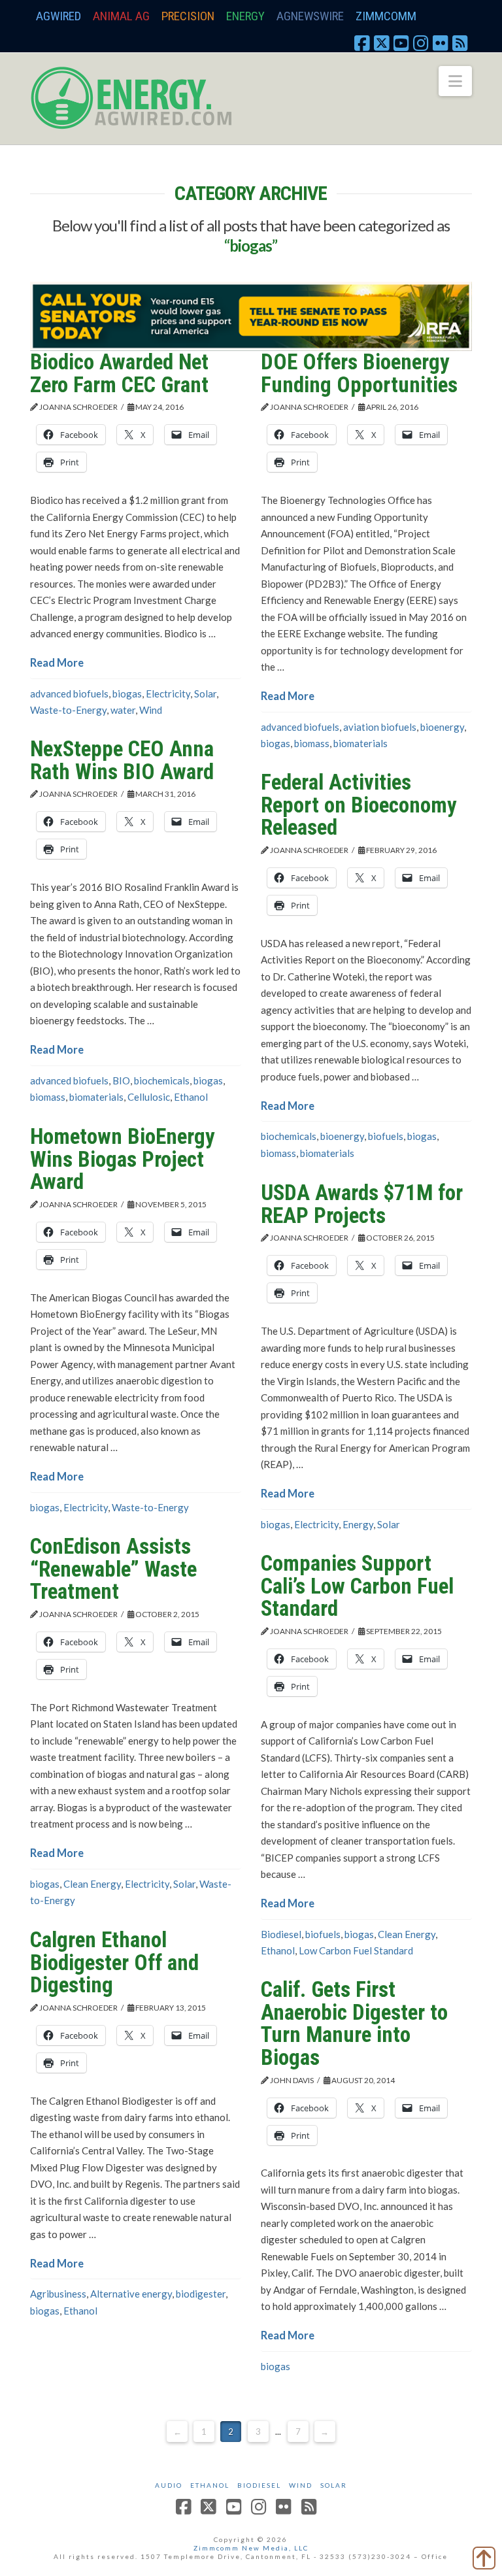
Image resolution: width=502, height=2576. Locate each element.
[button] (455, 81)
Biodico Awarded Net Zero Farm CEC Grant (119, 373)
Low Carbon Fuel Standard (356, 1950)
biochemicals (162, 1080)
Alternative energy (131, 2294)
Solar (205, 694)
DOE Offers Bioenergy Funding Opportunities (359, 373)
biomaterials (360, 743)
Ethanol (191, 1097)
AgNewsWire (310, 16)
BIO (121, 1080)
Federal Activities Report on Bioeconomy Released (359, 805)
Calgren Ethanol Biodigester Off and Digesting (114, 1962)
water (123, 710)
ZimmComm (386, 16)
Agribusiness (58, 2294)
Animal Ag (121, 16)
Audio (169, 2485)
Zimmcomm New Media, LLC (251, 2548)
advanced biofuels (69, 694)
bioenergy (442, 727)
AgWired (59, 16)
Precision (188, 16)
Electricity (168, 694)
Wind (151, 710)
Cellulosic (149, 1097)
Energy (245, 16)
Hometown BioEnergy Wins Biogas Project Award (123, 1159)
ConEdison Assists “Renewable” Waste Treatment (113, 1569)
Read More (57, 663)
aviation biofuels (380, 727)
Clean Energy (92, 1884)
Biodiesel (281, 1934)
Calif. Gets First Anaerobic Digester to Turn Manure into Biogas (354, 2023)
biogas (127, 694)
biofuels (386, 1136)
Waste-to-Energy (68, 710)
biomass (312, 743)
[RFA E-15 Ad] (251, 315)
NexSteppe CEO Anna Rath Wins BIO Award (122, 760)
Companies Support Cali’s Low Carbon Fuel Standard (357, 1586)
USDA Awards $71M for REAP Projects (362, 1204)
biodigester (201, 2294)
